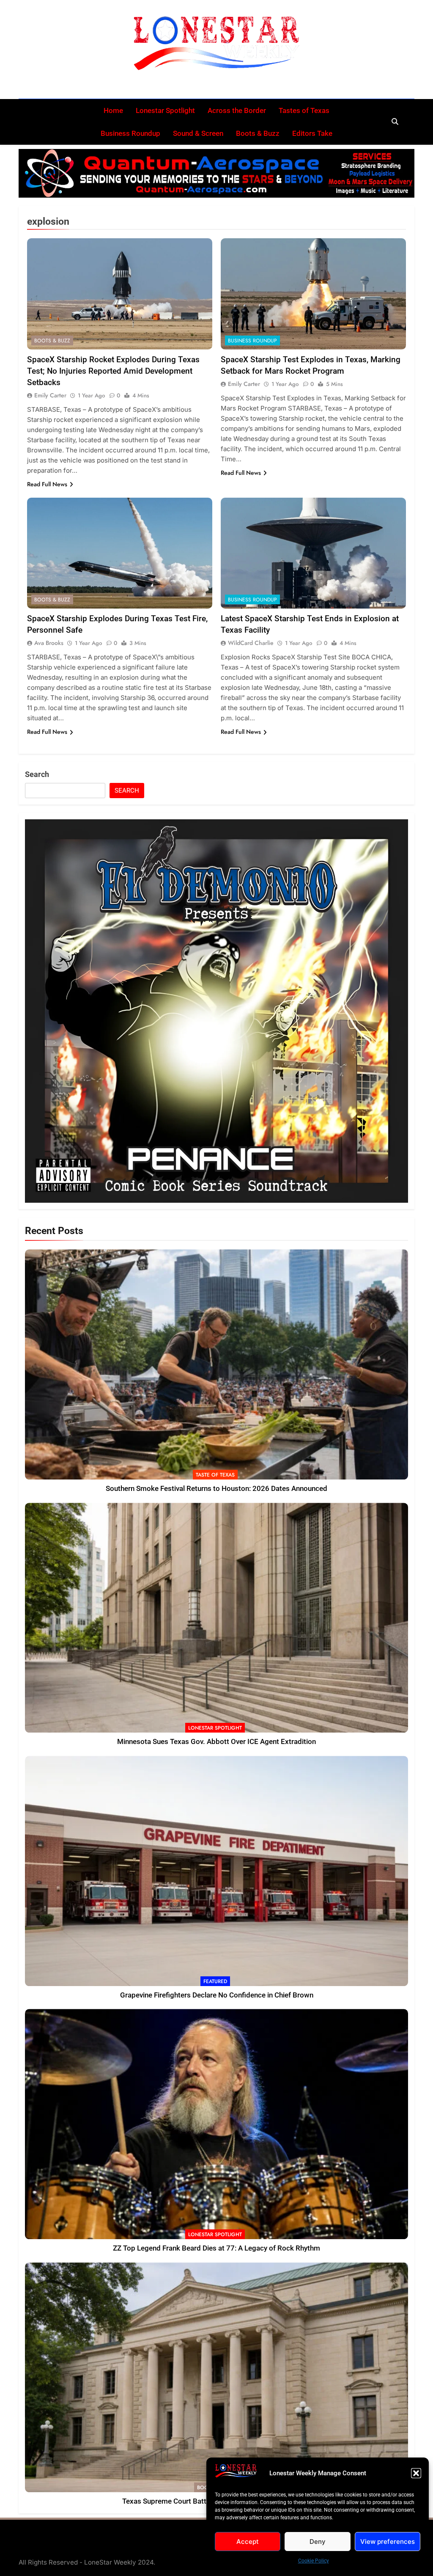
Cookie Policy (314, 2561)
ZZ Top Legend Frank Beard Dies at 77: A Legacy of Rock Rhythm (216, 2248)
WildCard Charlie (251, 643)
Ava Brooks (49, 643)
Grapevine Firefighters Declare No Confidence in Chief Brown (217, 1995)
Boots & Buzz (258, 133)
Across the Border (237, 110)
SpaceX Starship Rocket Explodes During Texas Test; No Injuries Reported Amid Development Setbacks (113, 371)
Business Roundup (130, 133)
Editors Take (312, 133)
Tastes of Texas (304, 110)
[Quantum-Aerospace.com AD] (216, 173)
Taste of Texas (215, 1475)
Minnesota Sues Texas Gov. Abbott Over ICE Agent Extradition (216, 1742)
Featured (215, 1981)
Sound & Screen (198, 133)
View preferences (388, 2542)
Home (113, 110)
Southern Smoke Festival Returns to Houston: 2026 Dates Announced (216, 1489)
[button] (416, 2473)
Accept (248, 2542)
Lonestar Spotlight (165, 110)
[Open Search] (395, 121)
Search (37, 774)
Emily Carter (50, 395)
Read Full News (47, 484)
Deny (318, 2542)
